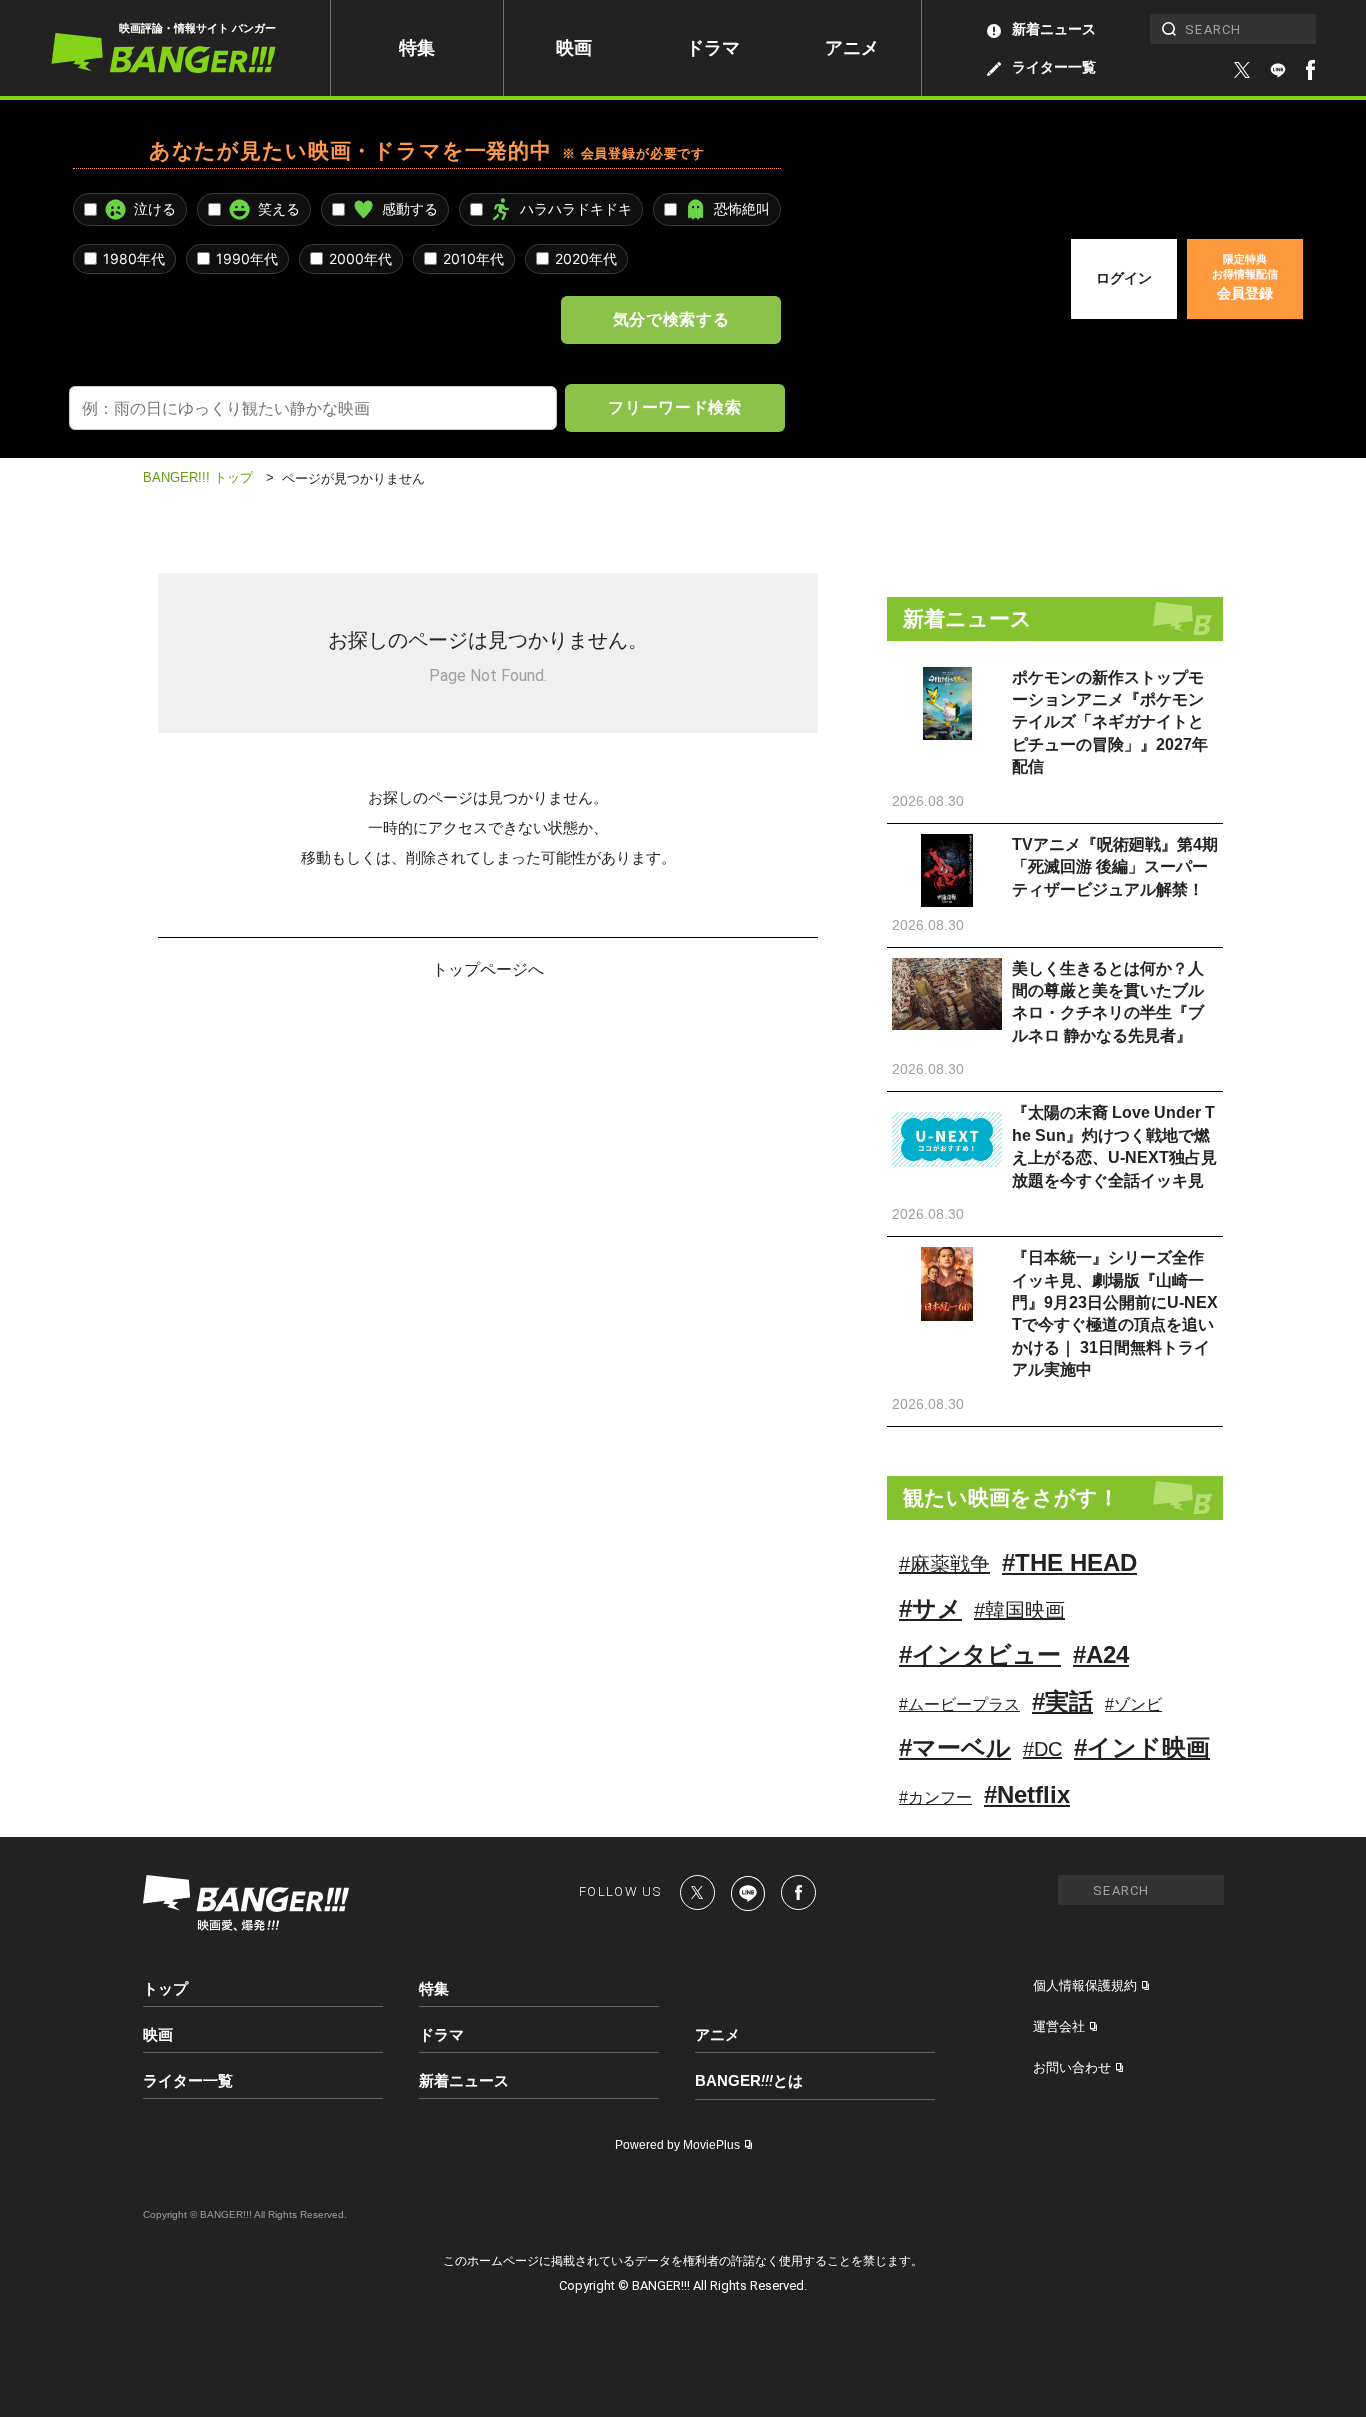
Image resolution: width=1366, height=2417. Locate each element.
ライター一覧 (1054, 67)
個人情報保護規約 (1085, 1985)
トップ (165, 1988)
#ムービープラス (959, 1704)
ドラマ (713, 48)
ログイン (1124, 278)
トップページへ (488, 968)
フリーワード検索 (674, 407)
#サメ (930, 1608)
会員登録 (1245, 277)
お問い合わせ (1072, 2067)
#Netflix (1027, 1794)
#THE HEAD (1069, 1562)
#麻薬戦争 (944, 1564)
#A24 (1101, 1654)
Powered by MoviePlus (677, 2145)
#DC (1042, 1749)
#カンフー (935, 1797)
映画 (574, 48)
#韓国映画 (1019, 1610)
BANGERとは (749, 2081)
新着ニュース (1054, 29)
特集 (417, 48)
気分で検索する (671, 319)
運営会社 (1059, 2026)
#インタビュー (980, 1654)
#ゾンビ (1133, 1704)
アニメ (852, 48)
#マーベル (955, 1747)
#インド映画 (1142, 1747)
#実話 (1062, 1701)
